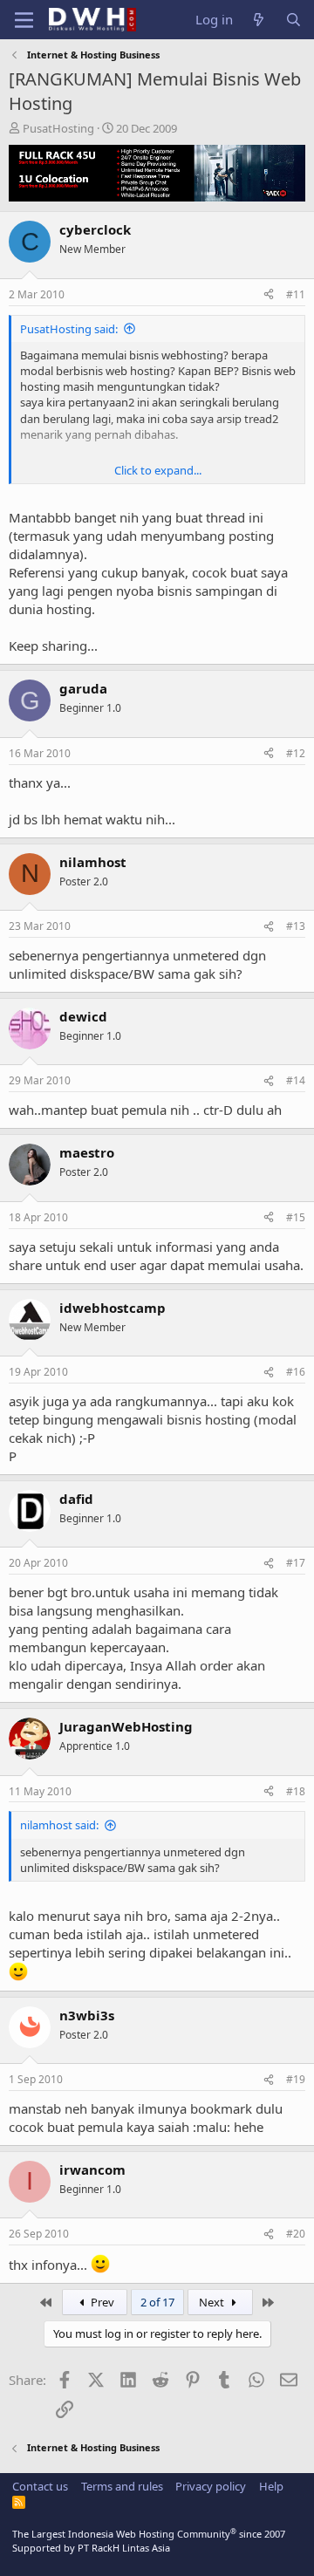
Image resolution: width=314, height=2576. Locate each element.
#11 (296, 294)
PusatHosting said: (69, 329)
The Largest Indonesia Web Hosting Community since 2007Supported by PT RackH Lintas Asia (149, 2540)
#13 (296, 926)
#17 (296, 1563)
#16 (296, 1372)
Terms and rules (122, 2486)
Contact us (40, 2486)
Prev (101, 2302)
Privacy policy (211, 2486)
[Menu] (24, 20)
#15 (296, 1217)
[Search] (294, 20)
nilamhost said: (59, 1825)
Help (271, 2486)
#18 (296, 1791)
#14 (296, 1080)
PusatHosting (58, 128)
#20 (296, 2234)
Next (213, 2302)
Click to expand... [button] (158, 470)
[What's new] (259, 20)
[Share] (269, 295)
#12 (296, 753)
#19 (296, 2079)
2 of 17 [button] (157, 2302)
